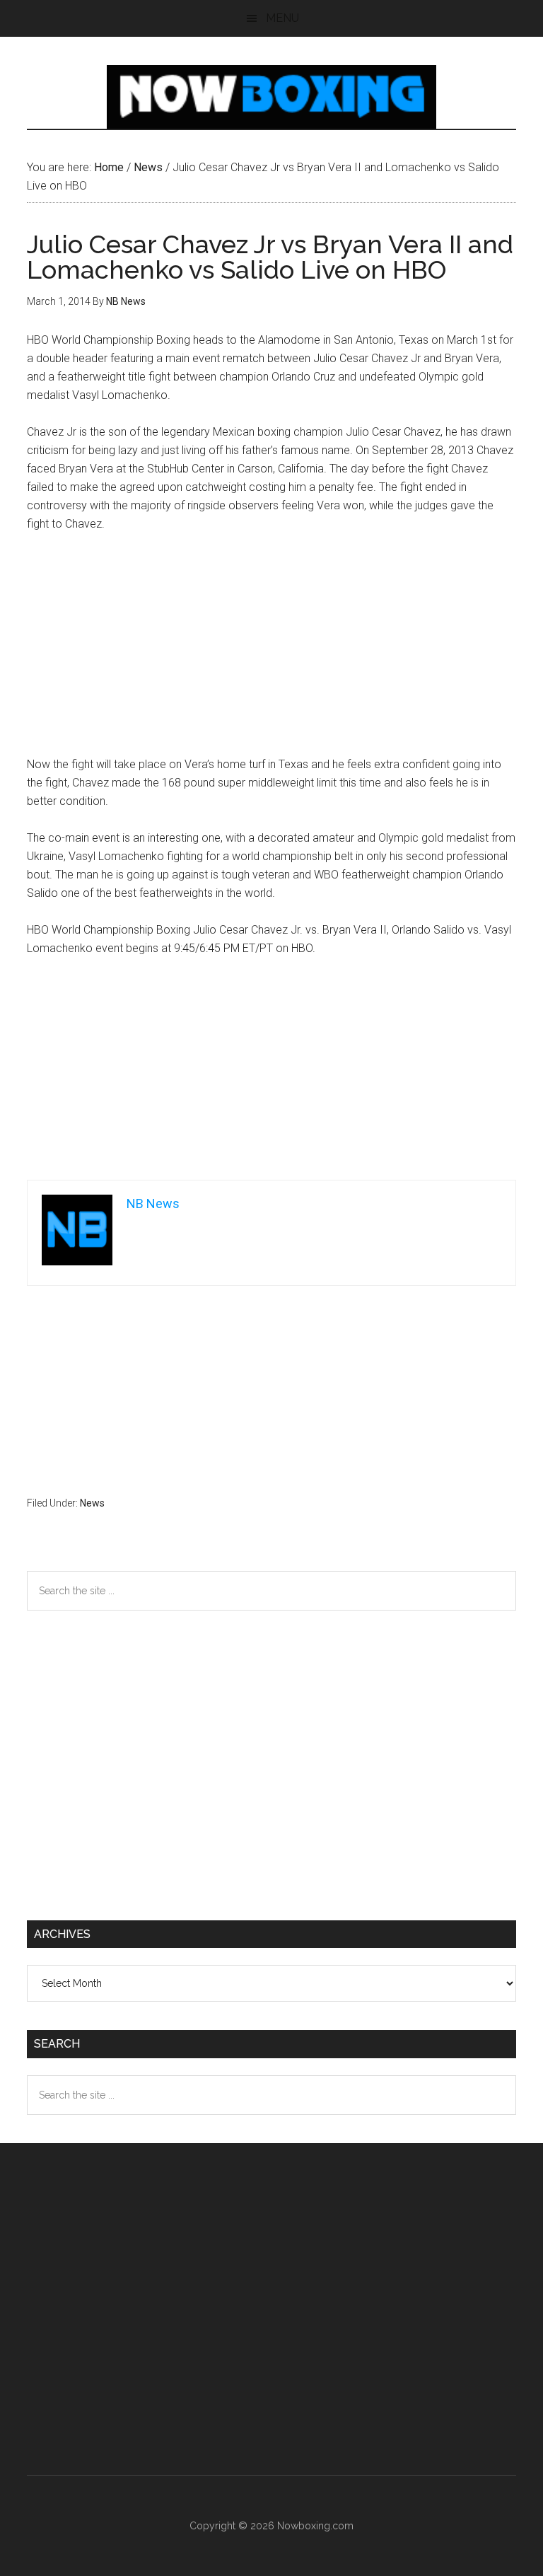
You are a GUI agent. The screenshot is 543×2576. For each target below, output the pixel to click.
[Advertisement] (272, 651)
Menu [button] (282, 18)
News (92, 1503)
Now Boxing (271, 97)
